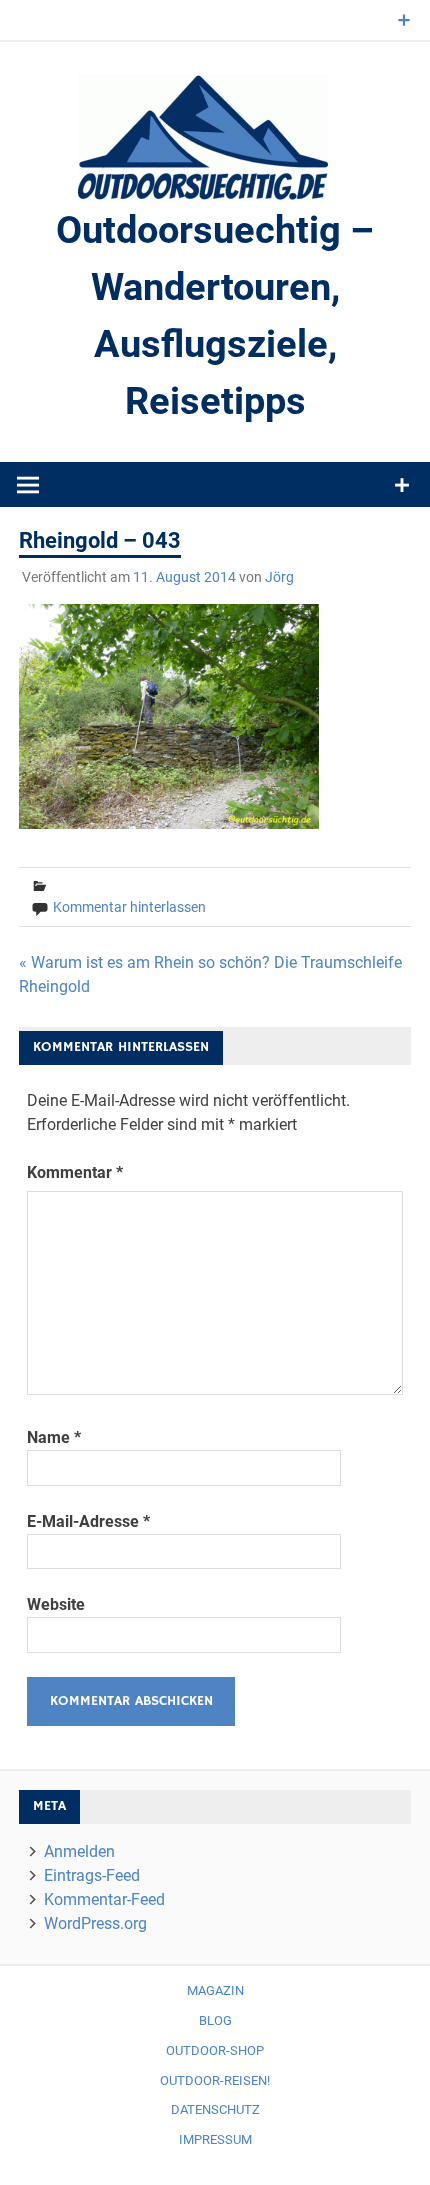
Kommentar (75, 1172)
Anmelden (79, 1851)
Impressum (215, 2139)
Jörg (279, 577)
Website (56, 1604)
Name (54, 1437)
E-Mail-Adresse (88, 1521)
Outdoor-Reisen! (215, 2080)
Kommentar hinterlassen (129, 907)
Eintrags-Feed (92, 1875)
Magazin (215, 1990)
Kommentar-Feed (104, 1899)
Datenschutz (215, 2109)
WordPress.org (95, 1923)
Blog (215, 2020)
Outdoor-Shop (215, 2050)
